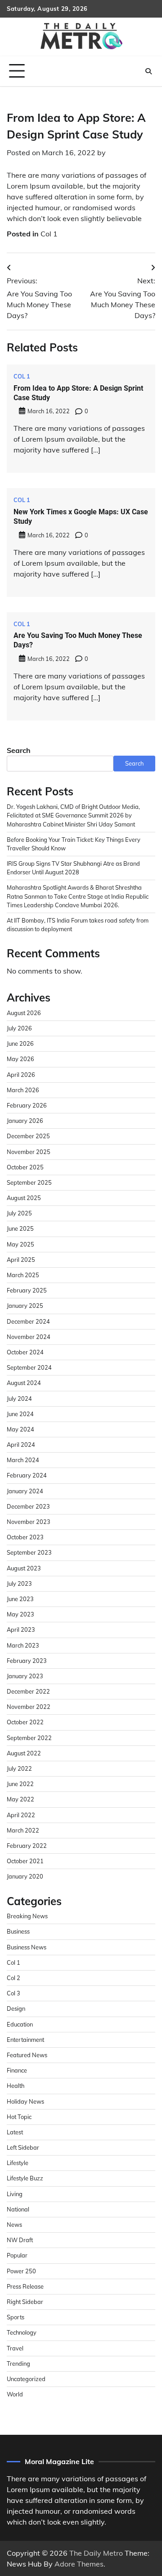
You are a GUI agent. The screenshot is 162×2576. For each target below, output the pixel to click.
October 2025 (25, 1167)
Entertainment (25, 2040)
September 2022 (29, 1738)
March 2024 (23, 1460)
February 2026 (27, 1105)
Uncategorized (26, 2379)
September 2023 (29, 1552)
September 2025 (29, 1182)
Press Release (25, 2286)
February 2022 (27, 1846)
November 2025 (29, 1152)
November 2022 (29, 1707)
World (15, 2394)
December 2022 (28, 1691)
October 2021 (25, 1861)
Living (15, 2194)
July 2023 (19, 1583)
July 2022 (19, 1768)
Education (20, 2024)
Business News (27, 1947)
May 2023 (20, 1614)
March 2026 (23, 1090)
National (18, 2209)
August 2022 (24, 1753)
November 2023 (29, 1522)
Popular (17, 2255)
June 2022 (20, 1784)
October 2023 (25, 1537)
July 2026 (19, 1028)
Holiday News (25, 2101)
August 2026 (24, 1013)
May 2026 (20, 1059)
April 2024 (21, 1445)
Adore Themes (79, 2564)
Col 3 (13, 1993)
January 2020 (25, 1876)
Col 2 (13, 1978)
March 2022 (23, 1830)
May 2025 (20, 1244)
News (14, 2225)
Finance (17, 2070)
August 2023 (24, 1568)
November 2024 (29, 1337)
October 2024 (25, 1352)
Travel (15, 2348)
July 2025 (19, 1213)
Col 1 (49, 234)
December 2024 (28, 1321)
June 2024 (20, 1414)
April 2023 (21, 1630)
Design (16, 2008)
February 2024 (27, 1475)
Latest (15, 2132)
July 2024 (19, 1399)
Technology (22, 2332)
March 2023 (23, 1645)
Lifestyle (18, 2163)
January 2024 (25, 1491)
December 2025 (28, 1136)
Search (19, 750)
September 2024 (29, 1367)
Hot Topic (19, 2117)
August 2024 (24, 1383)
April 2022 (21, 1815)
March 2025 (23, 1275)
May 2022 (20, 1799)
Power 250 (21, 2271)
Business (18, 1931)
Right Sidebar (25, 2302)
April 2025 (21, 1260)
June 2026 (20, 1043)
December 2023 (28, 1506)
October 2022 (25, 1722)
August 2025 (24, 1198)
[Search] (148, 71)
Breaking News (27, 1916)
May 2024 (20, 1429)
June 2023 (20, 1599)
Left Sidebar (23, 2147)
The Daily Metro (96, 2553)
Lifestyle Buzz (25, 2178)
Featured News (27, 2055)
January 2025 (25, 1306)
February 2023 (27, 1661)
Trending (18, 2364)
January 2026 (25, 1121)
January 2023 (25, 1676)
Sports (16, 2317)
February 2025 (27, 1290)
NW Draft (20, 2240)
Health (16, 2086)
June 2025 (20, 1228)
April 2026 (21, 1075)
